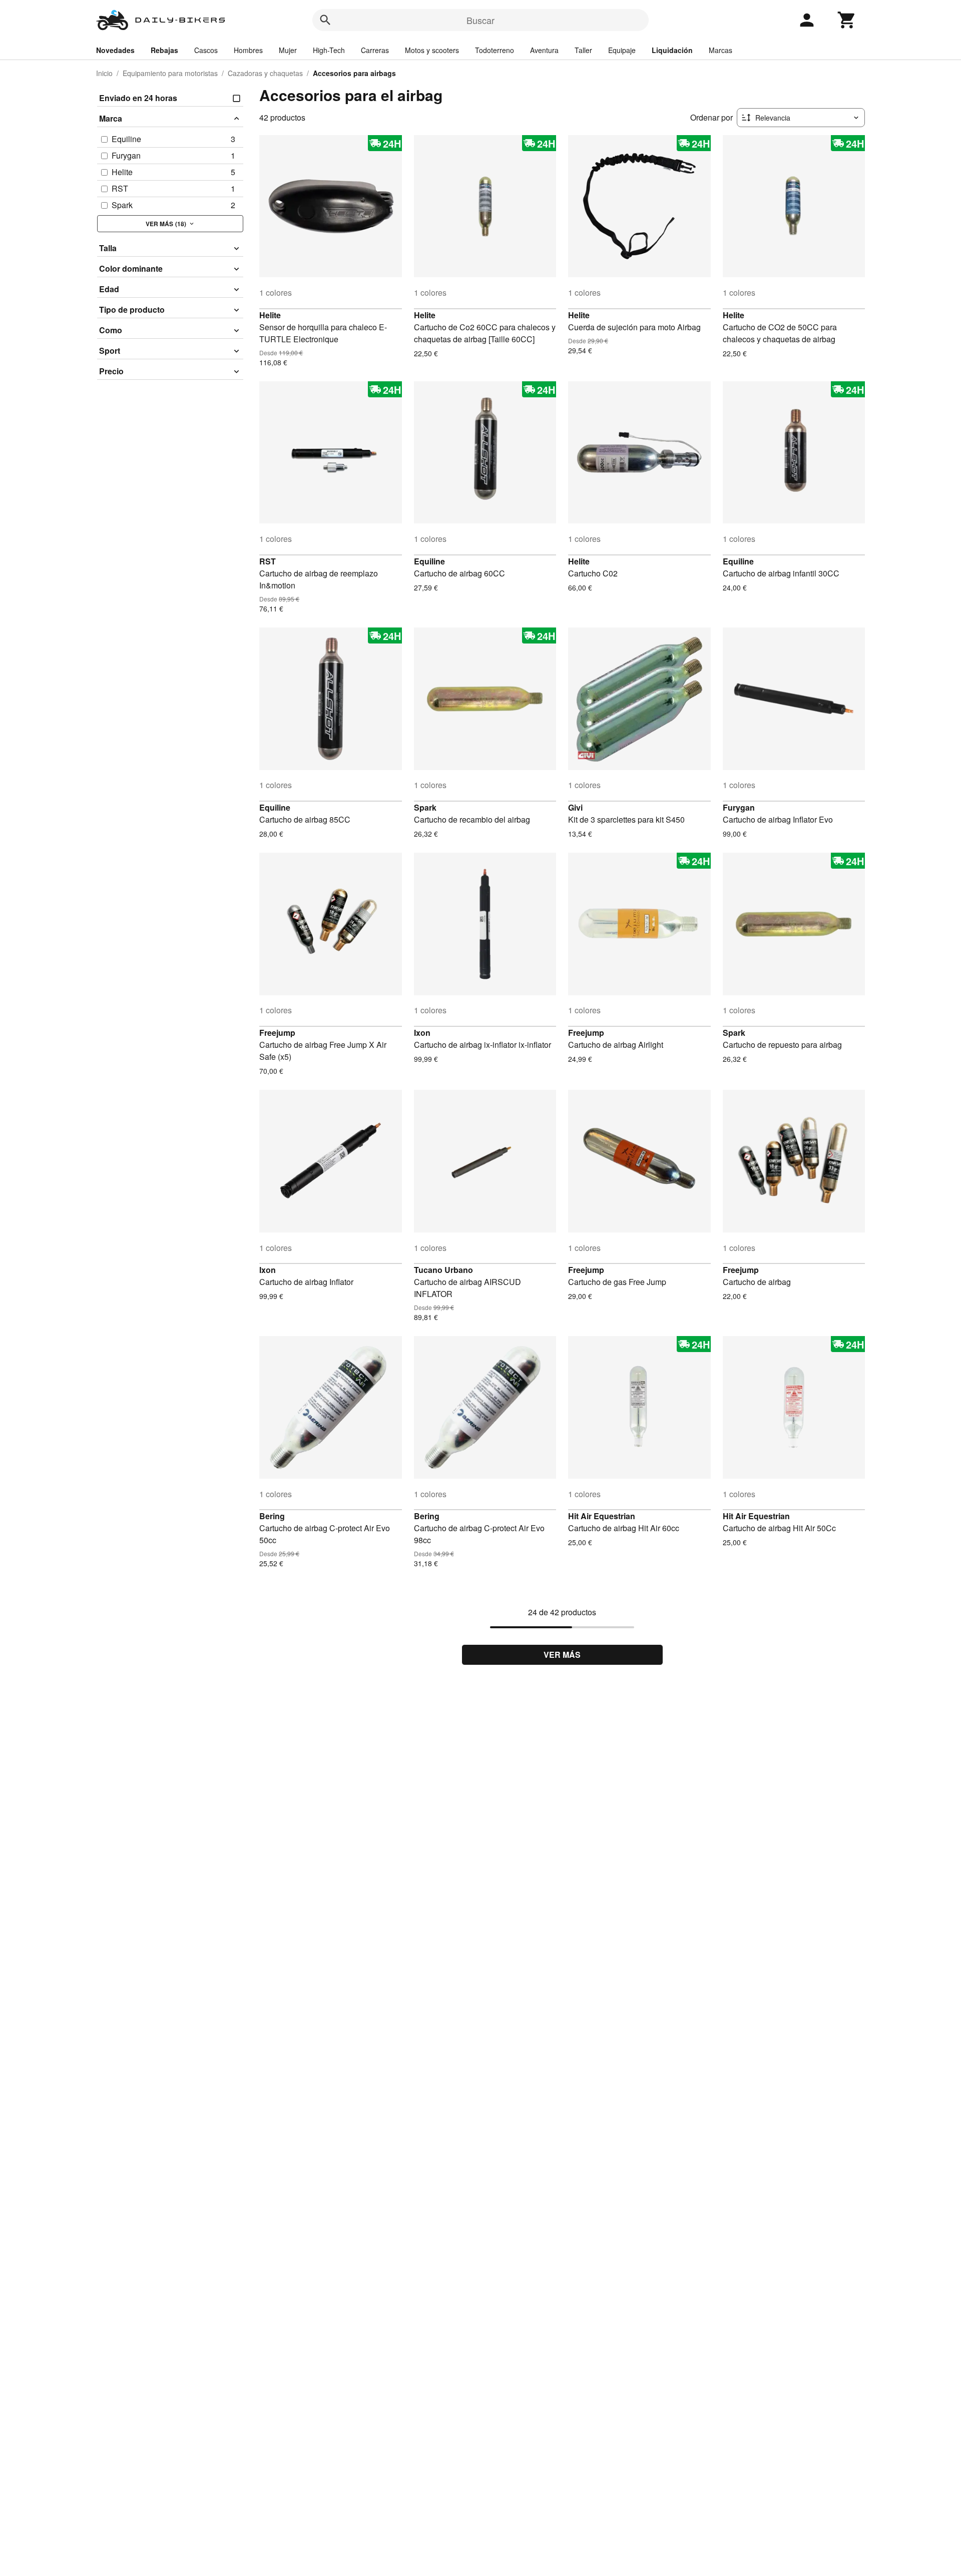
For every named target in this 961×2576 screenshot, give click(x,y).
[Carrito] (847, 20)
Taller (583, 50)
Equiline (429, 561)
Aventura (544, 50)
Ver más (562, 1655)
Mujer (288, 50)
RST (268, 561)
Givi (575, 807)
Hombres (248, 50)
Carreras (375, 50)
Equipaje (622, 50)
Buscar (480, 20)
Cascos (206, 50)
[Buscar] (325, 20)
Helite (270, 315)
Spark (425, 807)
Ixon (422, 1033)
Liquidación (672, 50)
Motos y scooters (432, 50)
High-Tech (329, 50)
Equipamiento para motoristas (170, 73)
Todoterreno (495, 50)
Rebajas (164, 50)
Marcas (720, 50)
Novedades (115, 50)
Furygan (739, 807)
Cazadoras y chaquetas (265, 73)
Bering (272, 1516)
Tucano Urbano (443, 1270)
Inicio (104, 73)
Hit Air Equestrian (602, 1516)
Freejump (277, 1033)
